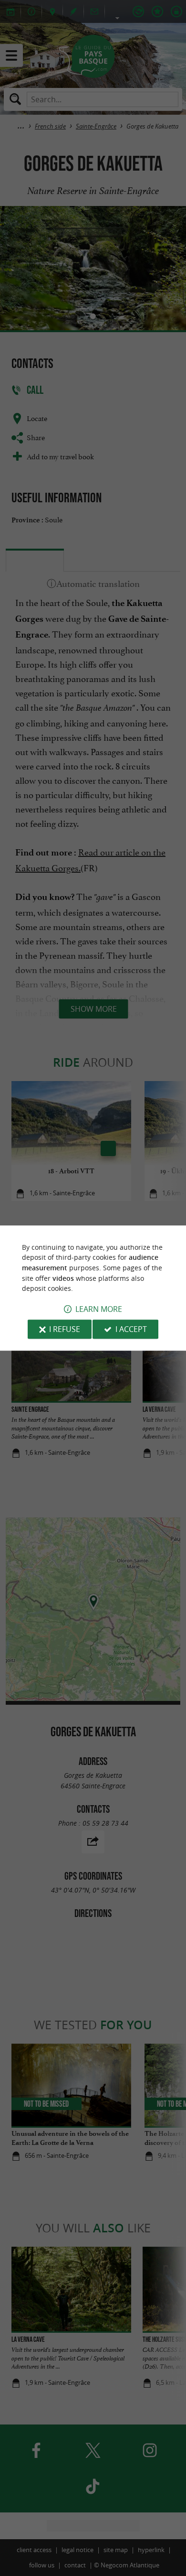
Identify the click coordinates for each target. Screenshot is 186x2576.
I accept (131, 1329)
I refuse (65, 1329)
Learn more (99, 1309)
